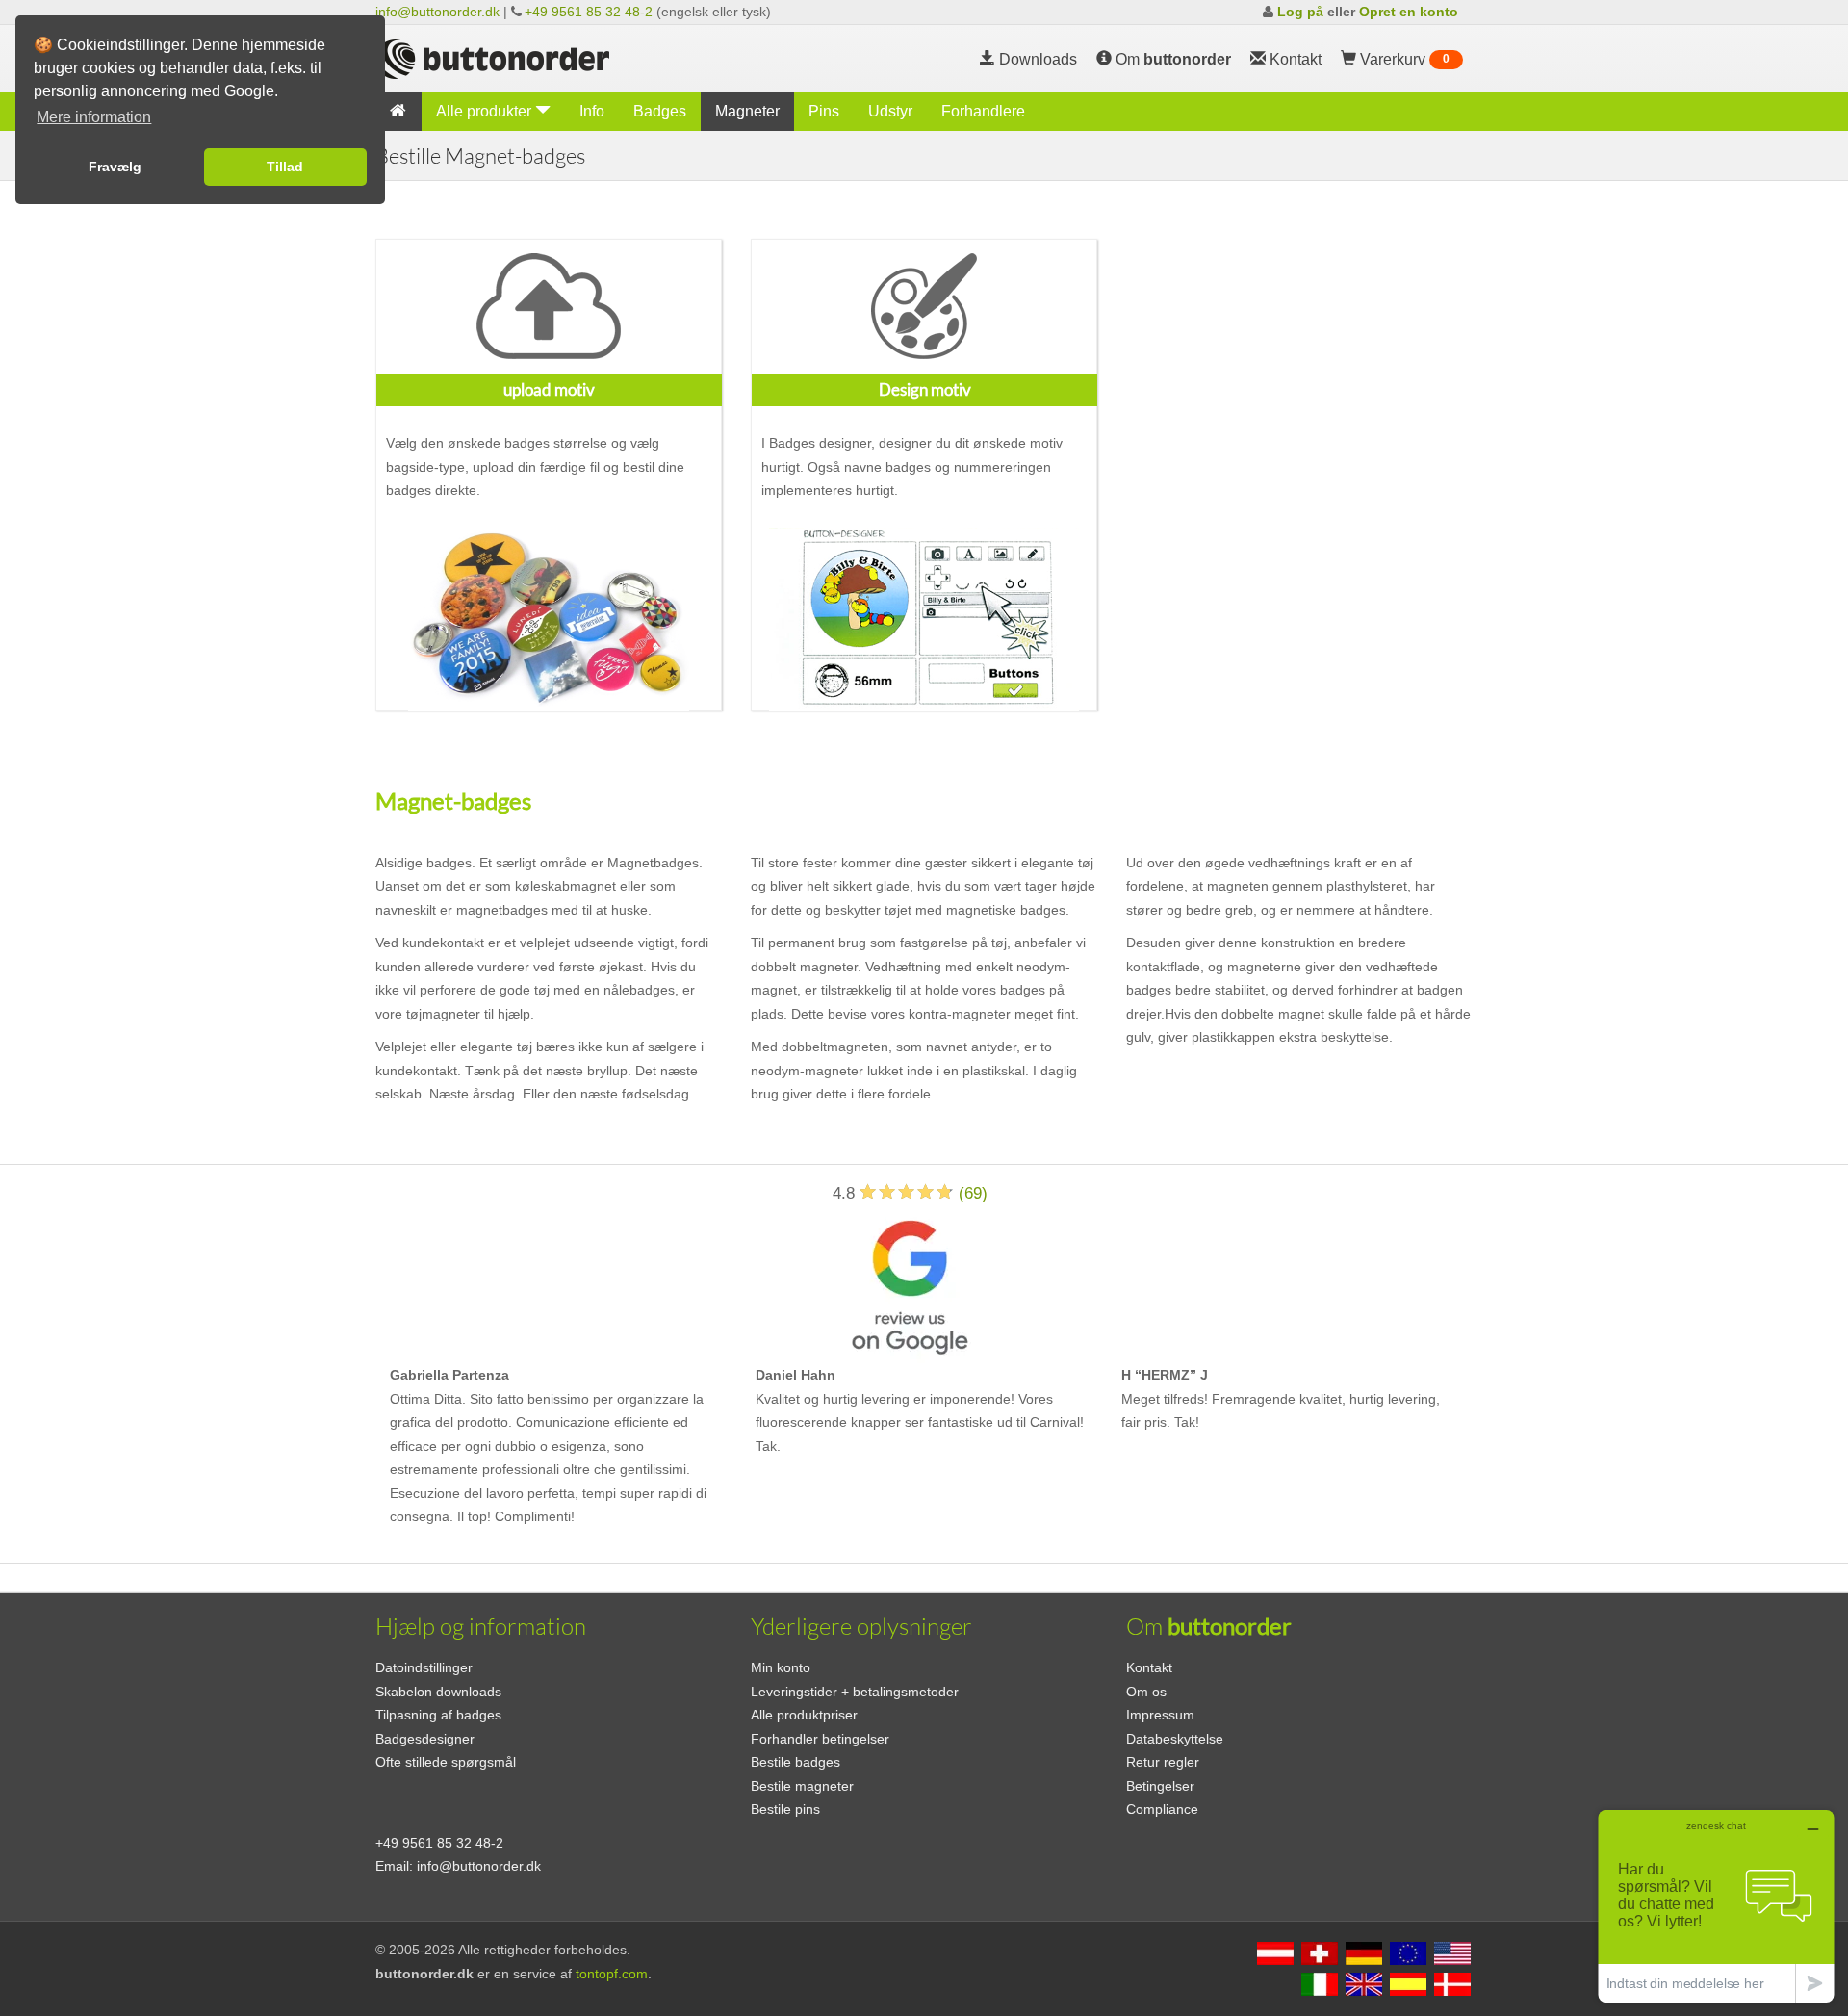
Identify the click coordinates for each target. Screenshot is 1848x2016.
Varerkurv (1403, 59)
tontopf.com (612, 1974)
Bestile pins (785, 1809)
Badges (660, 111)
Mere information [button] (94, 117)
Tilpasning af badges (438, 1715)
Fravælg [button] (115, 167)
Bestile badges (796, 1762)
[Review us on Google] (910, 1284)
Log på (1300, 12)
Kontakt (1149, 1667)
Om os (1146, 1692)
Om (1171, 59)
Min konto (781, 1667)
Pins (824, 111)
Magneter (747, 111)
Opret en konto (1409, 12)
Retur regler (1163, 1762)
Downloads (1036, 59)
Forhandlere (983, 111)
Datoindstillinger (424, 1667)
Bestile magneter (802, 1786)
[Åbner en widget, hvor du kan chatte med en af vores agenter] (1716, 1906)
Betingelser (1160, 1786)
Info (592, 111)
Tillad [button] (285, 167)
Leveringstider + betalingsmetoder (855, 1692)
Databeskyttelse (1175, 1739)
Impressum (1160, 1715)
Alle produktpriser (804, 1715)
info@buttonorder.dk (437, 12)
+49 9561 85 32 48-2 (589, 12)
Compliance (1162, 1809)
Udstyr (890, 111)
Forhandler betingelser (820, 1739)
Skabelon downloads (438, 1692)
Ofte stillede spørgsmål (446, 1762)
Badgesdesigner (425, 1739)
